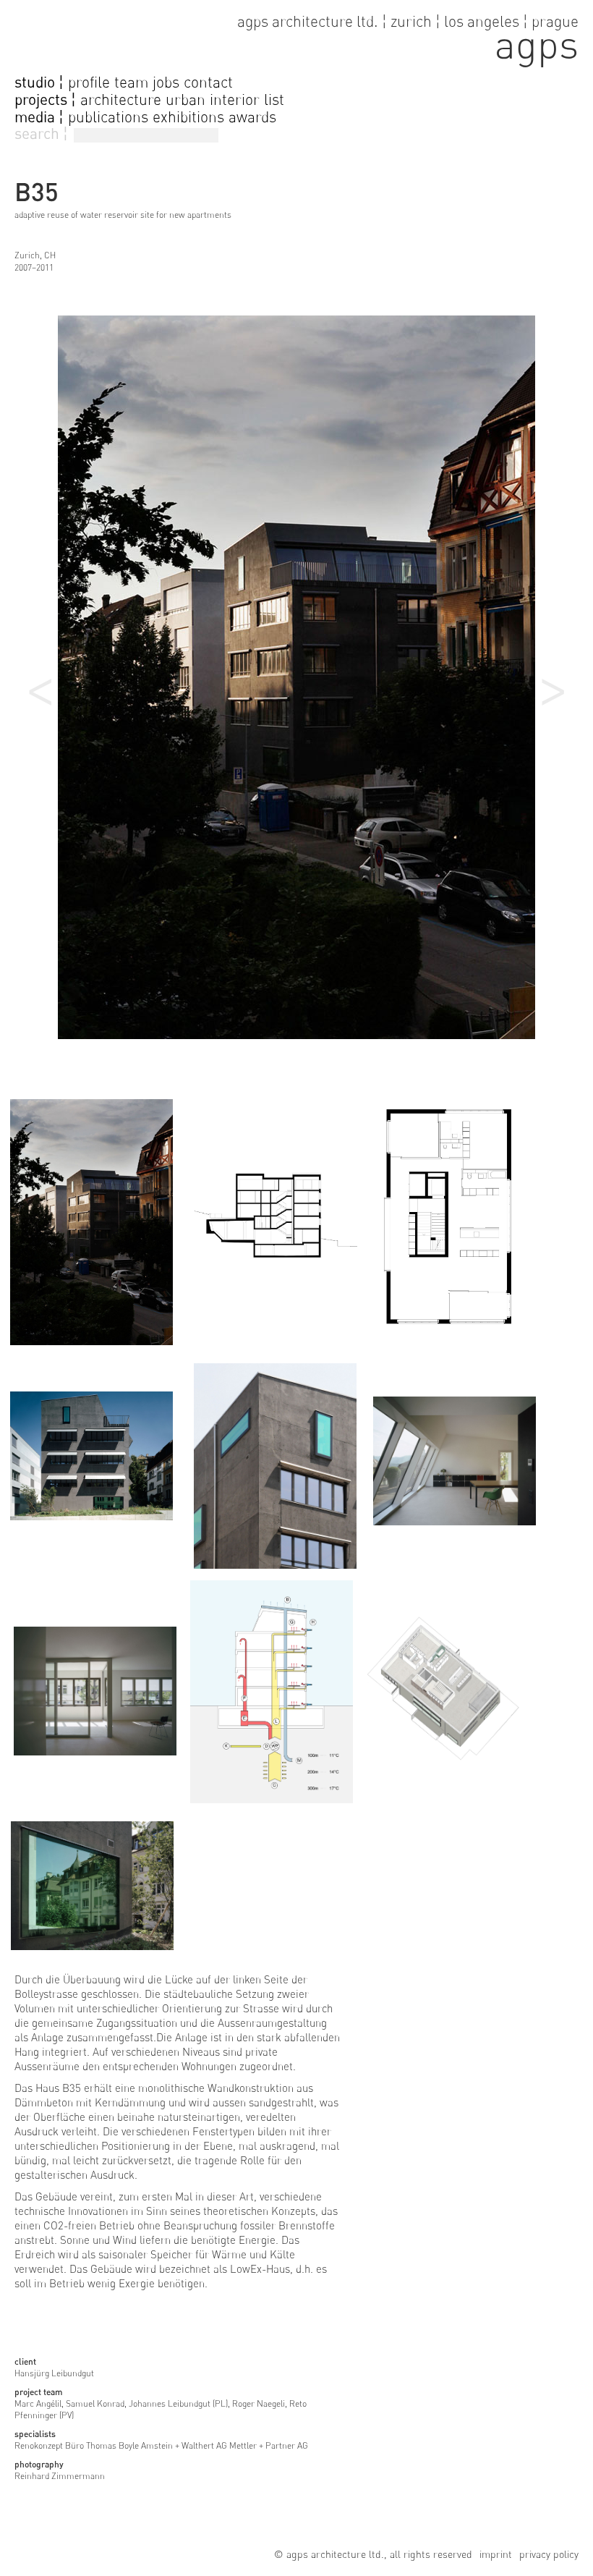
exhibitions (188, 117)
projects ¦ (45, 100)
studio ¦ (39, 82)
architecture (121, 99)
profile (89, 82)
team (131, 82)
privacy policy (549, 2554)
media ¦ (39, 117)
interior (235, 99)
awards (252, 117)
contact (208, 82)
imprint (496, 2554)
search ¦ (41, 134)
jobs (166, 82)
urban (185, 99)
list (274, 99)
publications (108, 117)
